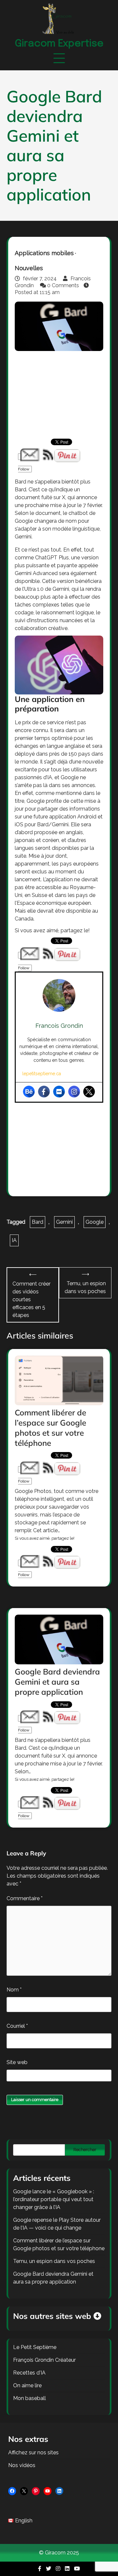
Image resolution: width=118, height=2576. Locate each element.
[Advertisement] (59, 394)
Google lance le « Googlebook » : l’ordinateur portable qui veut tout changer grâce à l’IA (54, 2199)
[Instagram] (74, 1092)
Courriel (17, 2026)
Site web (17, 2062)
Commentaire (25, 1898)
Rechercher (85, 2150)
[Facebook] (44, 1092)
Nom (14, 1990)
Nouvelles (29, 268)
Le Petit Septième (35, 2347)
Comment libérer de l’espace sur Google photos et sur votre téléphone (50, 1428)
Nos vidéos (22, 2465)
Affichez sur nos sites (33, 2453)
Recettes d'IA (29, 2373)
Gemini (64, 1222)
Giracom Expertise (59, 44)
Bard (38, 1222)
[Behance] (29, 1092)
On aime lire (27, 2385)
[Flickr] (59, 1092)
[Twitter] (89, 1092)
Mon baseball (29, 2398)
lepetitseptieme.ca (42, 1074)
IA (14, 1240)
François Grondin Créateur (44, 2360)
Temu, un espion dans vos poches (54, 2261)
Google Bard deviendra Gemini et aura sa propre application (57, 1682)
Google (95, 1222)
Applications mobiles (44, 253)
